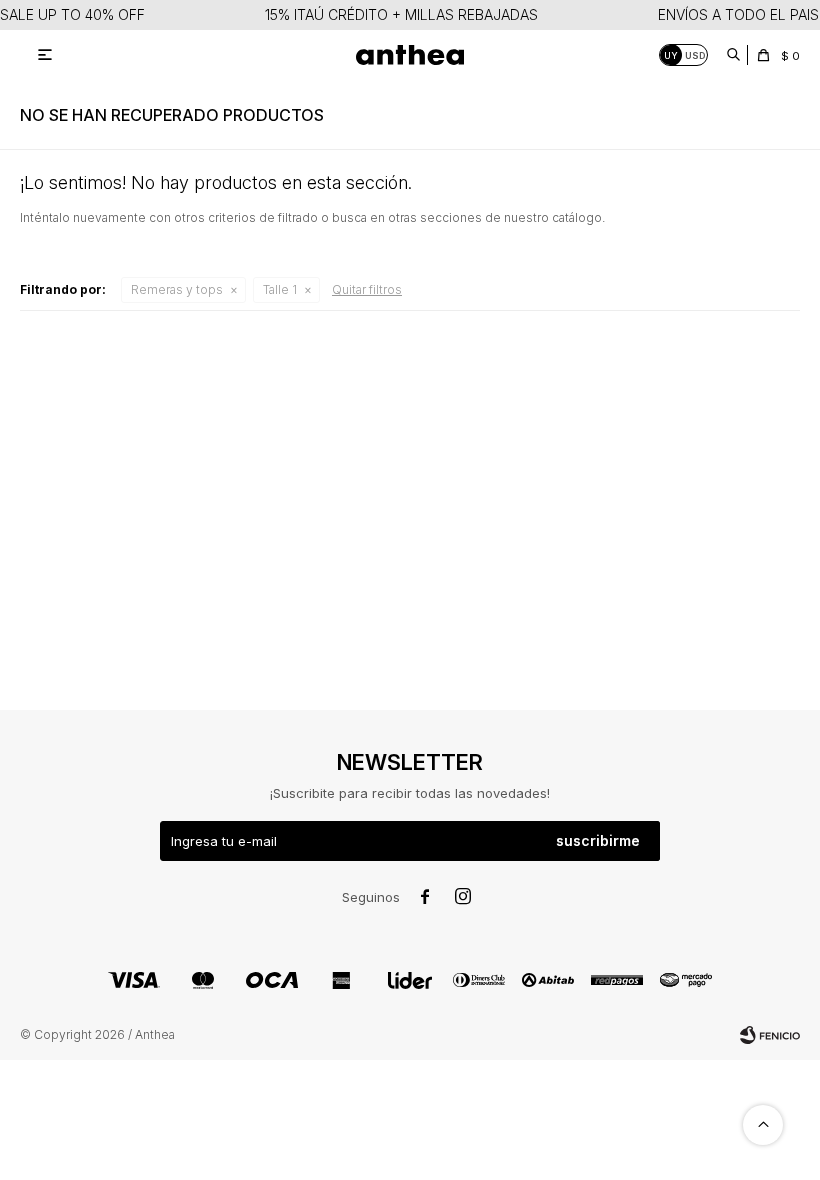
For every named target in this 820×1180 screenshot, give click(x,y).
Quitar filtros (367, 289)
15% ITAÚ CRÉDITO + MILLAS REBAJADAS (401, 14)
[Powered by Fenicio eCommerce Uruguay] (770, 1035)
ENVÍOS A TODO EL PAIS (738, 14)
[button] (733, 55)
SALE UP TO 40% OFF (72, 14)
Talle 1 (280, 289)
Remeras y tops (177, 289)
